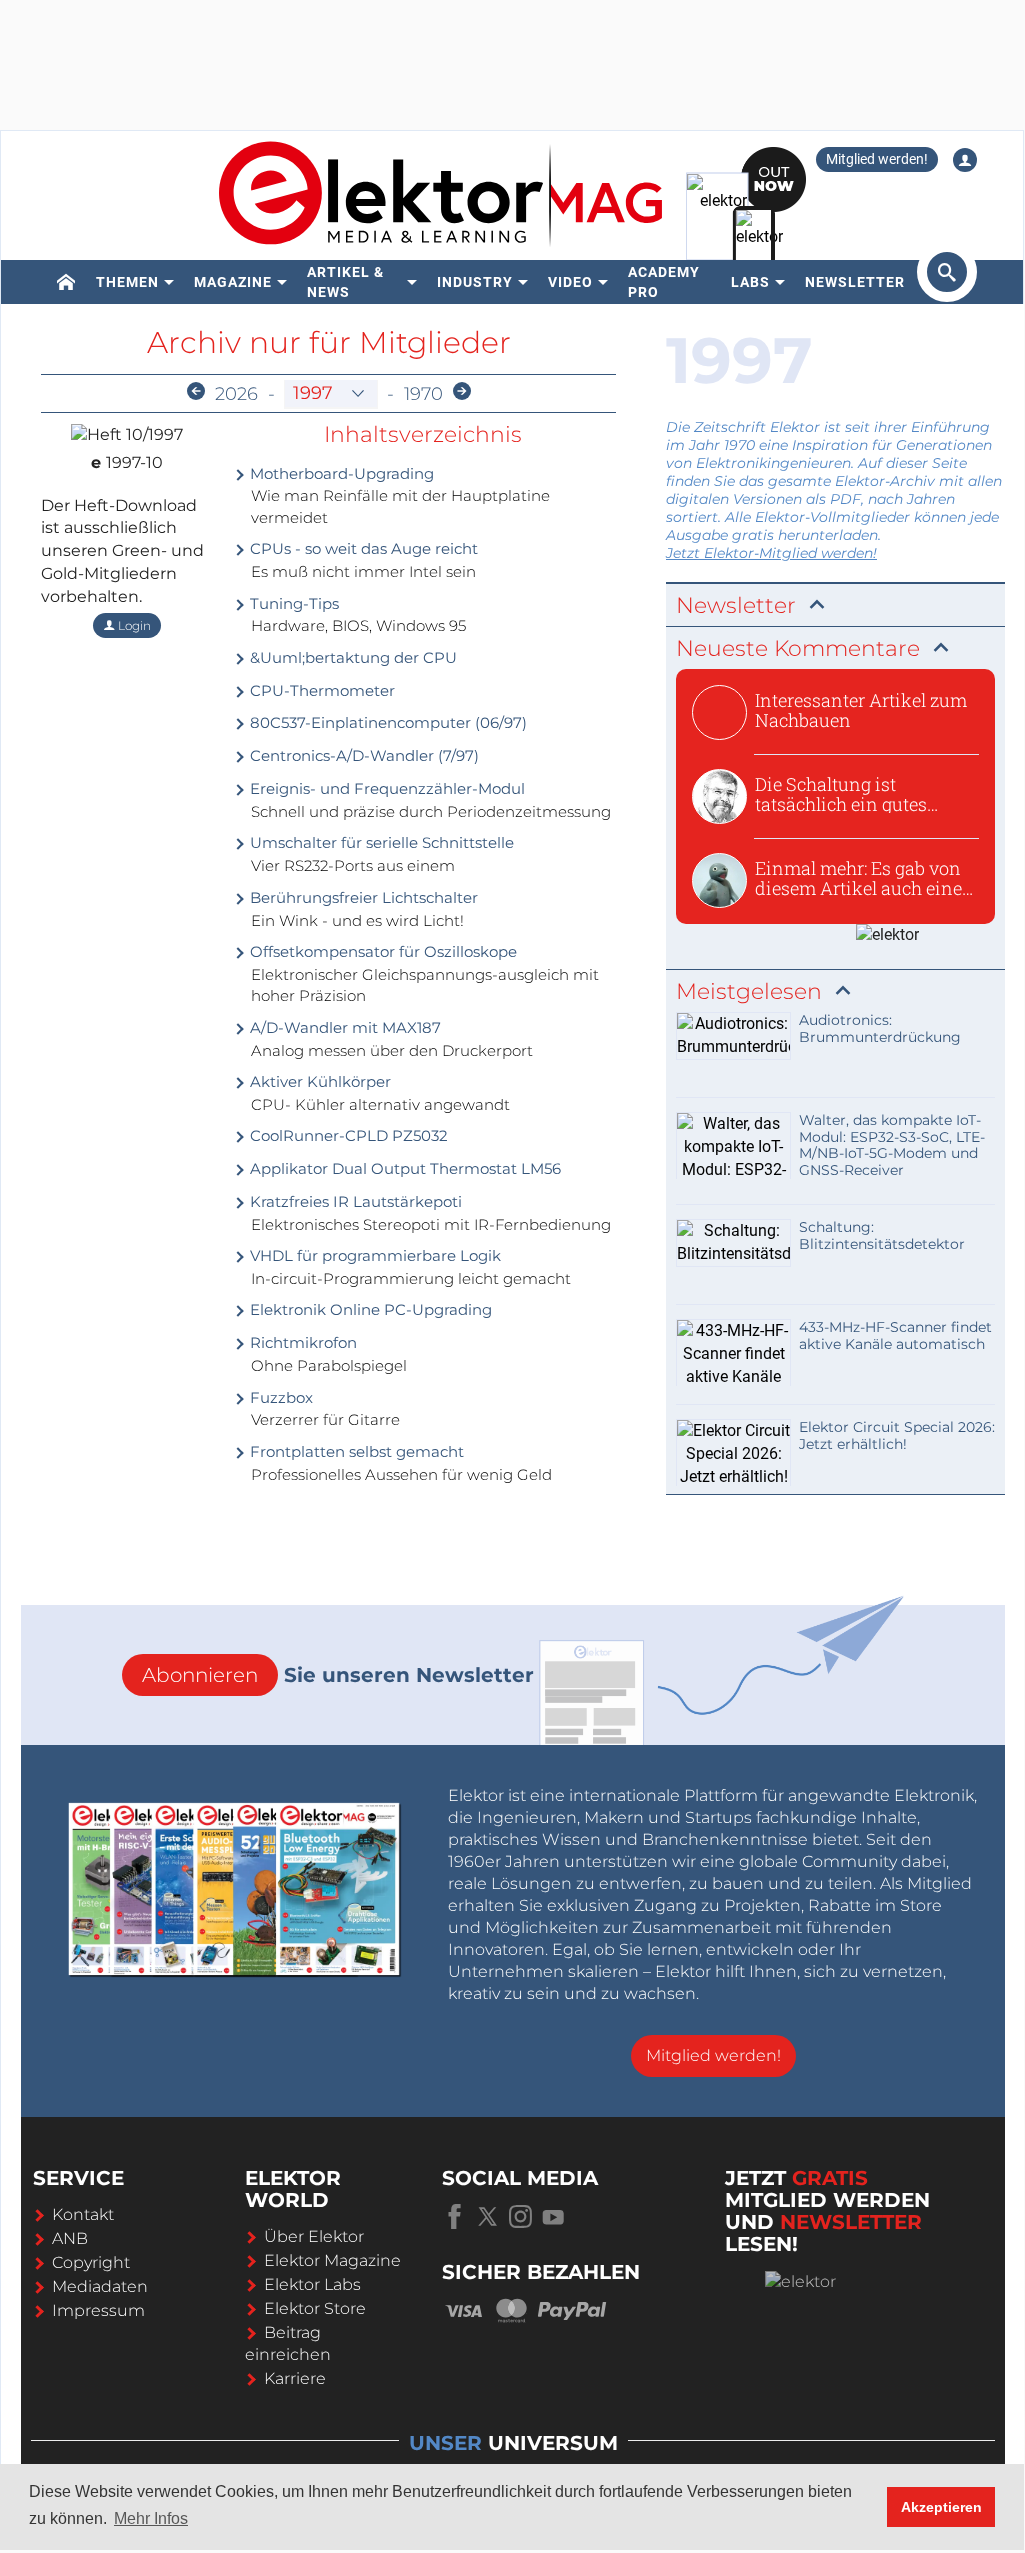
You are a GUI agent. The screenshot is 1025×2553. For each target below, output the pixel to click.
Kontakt (83, 2214)
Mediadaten (100, 2286)
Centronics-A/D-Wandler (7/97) (362, 755)
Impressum (98, 2310)
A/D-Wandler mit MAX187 (343, 1027)
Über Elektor (314, 2236)
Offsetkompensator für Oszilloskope (381, 951)
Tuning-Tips (292, 603)
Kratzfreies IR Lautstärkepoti (354, 1201)
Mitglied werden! (877, 159)
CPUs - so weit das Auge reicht (362, 548)
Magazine (233, 282)
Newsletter (855, 282)
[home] (66, 282)
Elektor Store (315, 2308)
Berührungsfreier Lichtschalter (362, 897)
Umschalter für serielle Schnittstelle (380, 842)
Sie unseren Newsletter (338, 1675)
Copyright (91, 2262)
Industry (475, 282)
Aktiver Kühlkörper (318, 1081)
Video (570, 282)
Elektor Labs (312, 2284)
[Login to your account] (965, 160)
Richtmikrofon (301, 1342)
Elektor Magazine (332, 2260)
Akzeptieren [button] (941, 2507)
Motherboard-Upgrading (340, 473)
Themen (127, 282)
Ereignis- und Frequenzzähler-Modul (385, 788)
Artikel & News (345, 282)
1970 (423, 394)
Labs (750, 282)
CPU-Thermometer (320, 690)
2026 (236, 394)
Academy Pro (664, 282)
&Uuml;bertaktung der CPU (351, 657)
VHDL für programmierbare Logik (373, 1255)
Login (133, 625)
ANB (70, 2238)
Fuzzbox (279, 1397)
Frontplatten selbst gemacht (355, 1451)
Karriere (295, 2378)
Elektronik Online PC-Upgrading (369, 1309)
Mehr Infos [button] (151, 2518)
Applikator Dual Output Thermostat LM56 (403, 1168)
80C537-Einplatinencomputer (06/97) (386, 722)
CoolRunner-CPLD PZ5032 (347, 1135)
